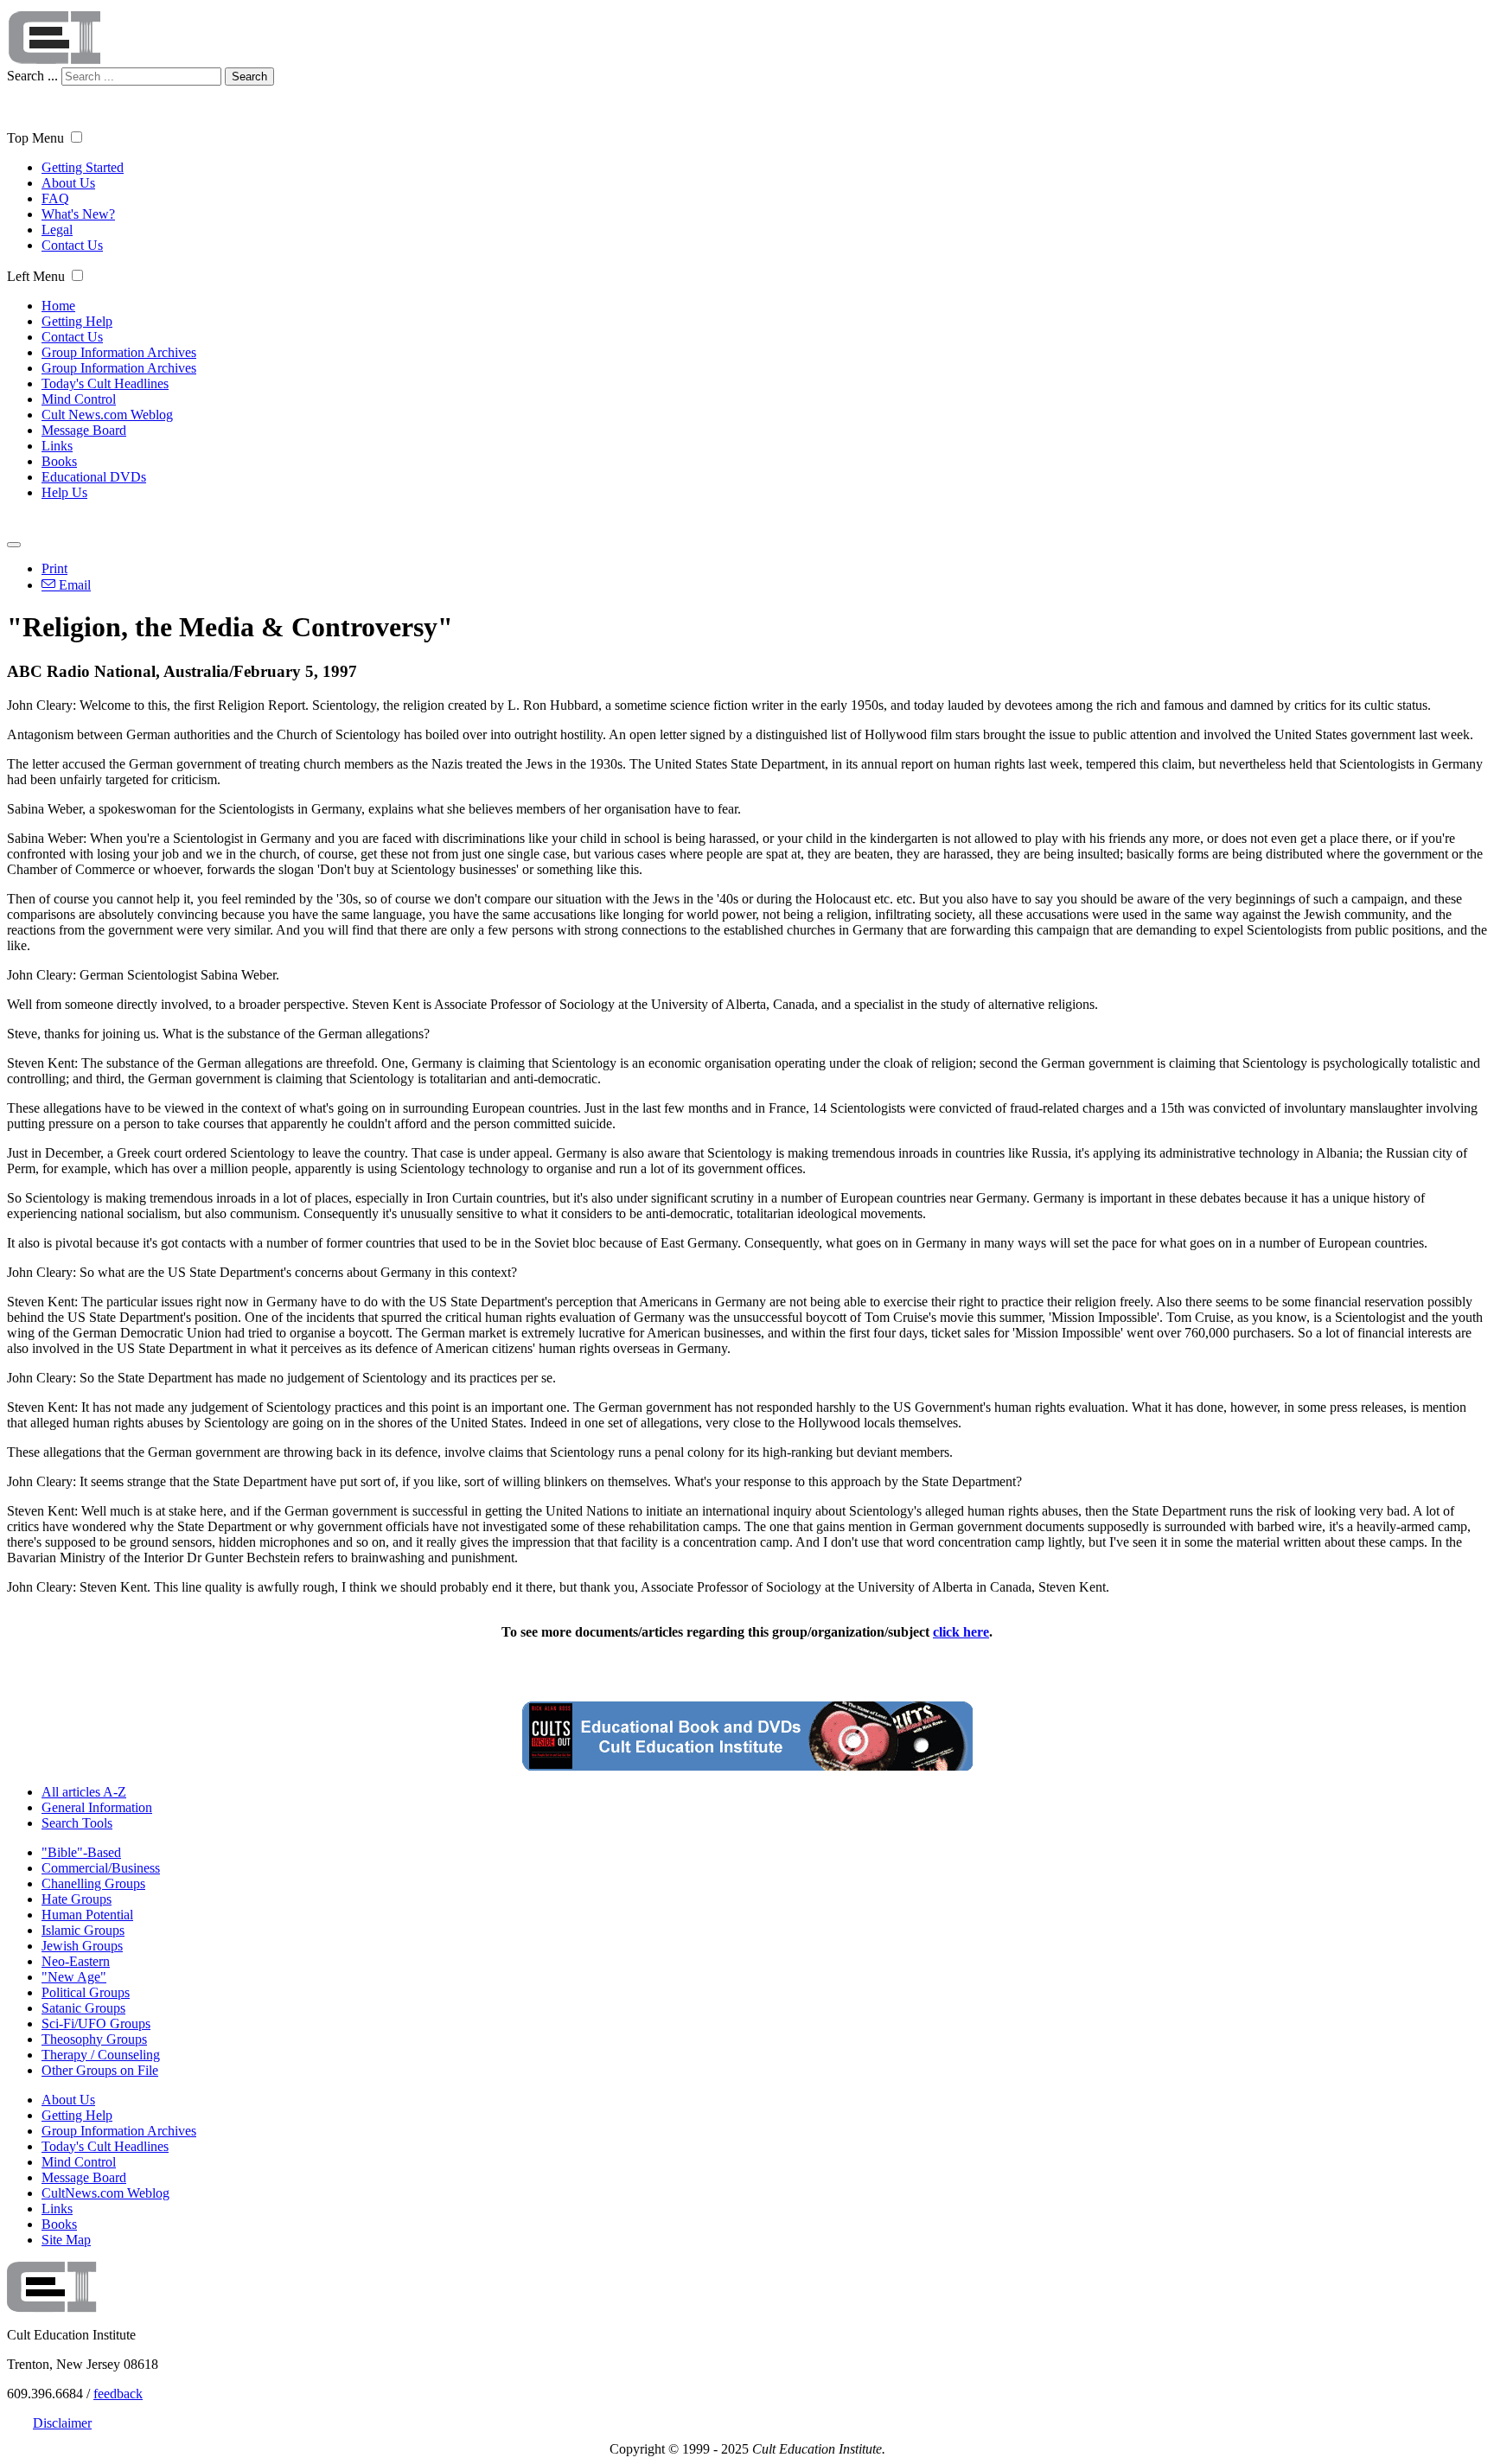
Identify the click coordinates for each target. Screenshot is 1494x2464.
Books (59, 461)
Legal (57, 230)
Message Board (84, 430)
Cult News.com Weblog (107, 415)
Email (73, 585)
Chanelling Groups (93, 1883)
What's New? (78, 214)
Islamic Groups (83, 1930)
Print (54, 568)
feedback (118, 2394)
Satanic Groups (83, 2008)
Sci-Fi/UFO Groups (96, 2024)
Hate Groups (77, 1899)
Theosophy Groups (94, 2039)
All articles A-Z (84, 1792)
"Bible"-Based (81, 1852)
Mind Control (79, 399)
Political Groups (86, 1992)
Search (249, 77)
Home (58, 306)
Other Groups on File (100, 2070)
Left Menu (36, 276)
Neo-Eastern (76, 1961)
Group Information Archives (119, 352)
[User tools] (14, 545)
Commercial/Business (101, 1868)
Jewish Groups (82, 1946)
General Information (97, 1807)
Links (57, 446)
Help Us (64, 492)
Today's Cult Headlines (105, 383)
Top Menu (35, 138)
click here (961, 1632)
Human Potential (87, 1915)
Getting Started (83, 167)
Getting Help (77, 321)
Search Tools (77, 1823)
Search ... (32, 76)
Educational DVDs (94, 477)
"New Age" (74, 1977)
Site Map (66, 2240)
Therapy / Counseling (101, 2055)
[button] (77, 137)
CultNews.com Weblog (105, 2193)
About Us (68, 183)
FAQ (55, 198)
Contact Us (72, 245)
